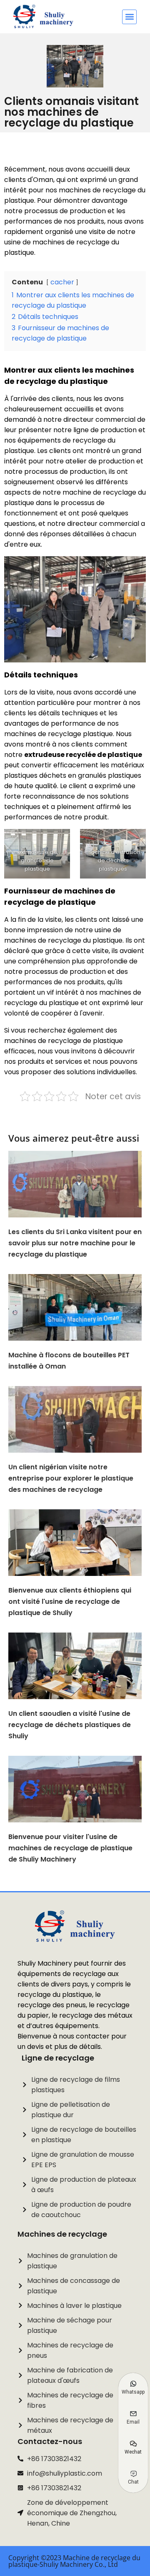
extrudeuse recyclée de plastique (83, 755)
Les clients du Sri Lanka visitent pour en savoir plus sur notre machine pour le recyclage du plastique (75, 1243)
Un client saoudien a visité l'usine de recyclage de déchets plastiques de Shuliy (70, 1725)
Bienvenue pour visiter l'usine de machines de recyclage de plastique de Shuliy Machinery (70, 1848)
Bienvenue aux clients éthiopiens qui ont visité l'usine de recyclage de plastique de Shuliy (70, 1602)
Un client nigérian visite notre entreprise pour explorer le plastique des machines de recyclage (71, 1478)
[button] (129, 17)
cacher (62, 282)
